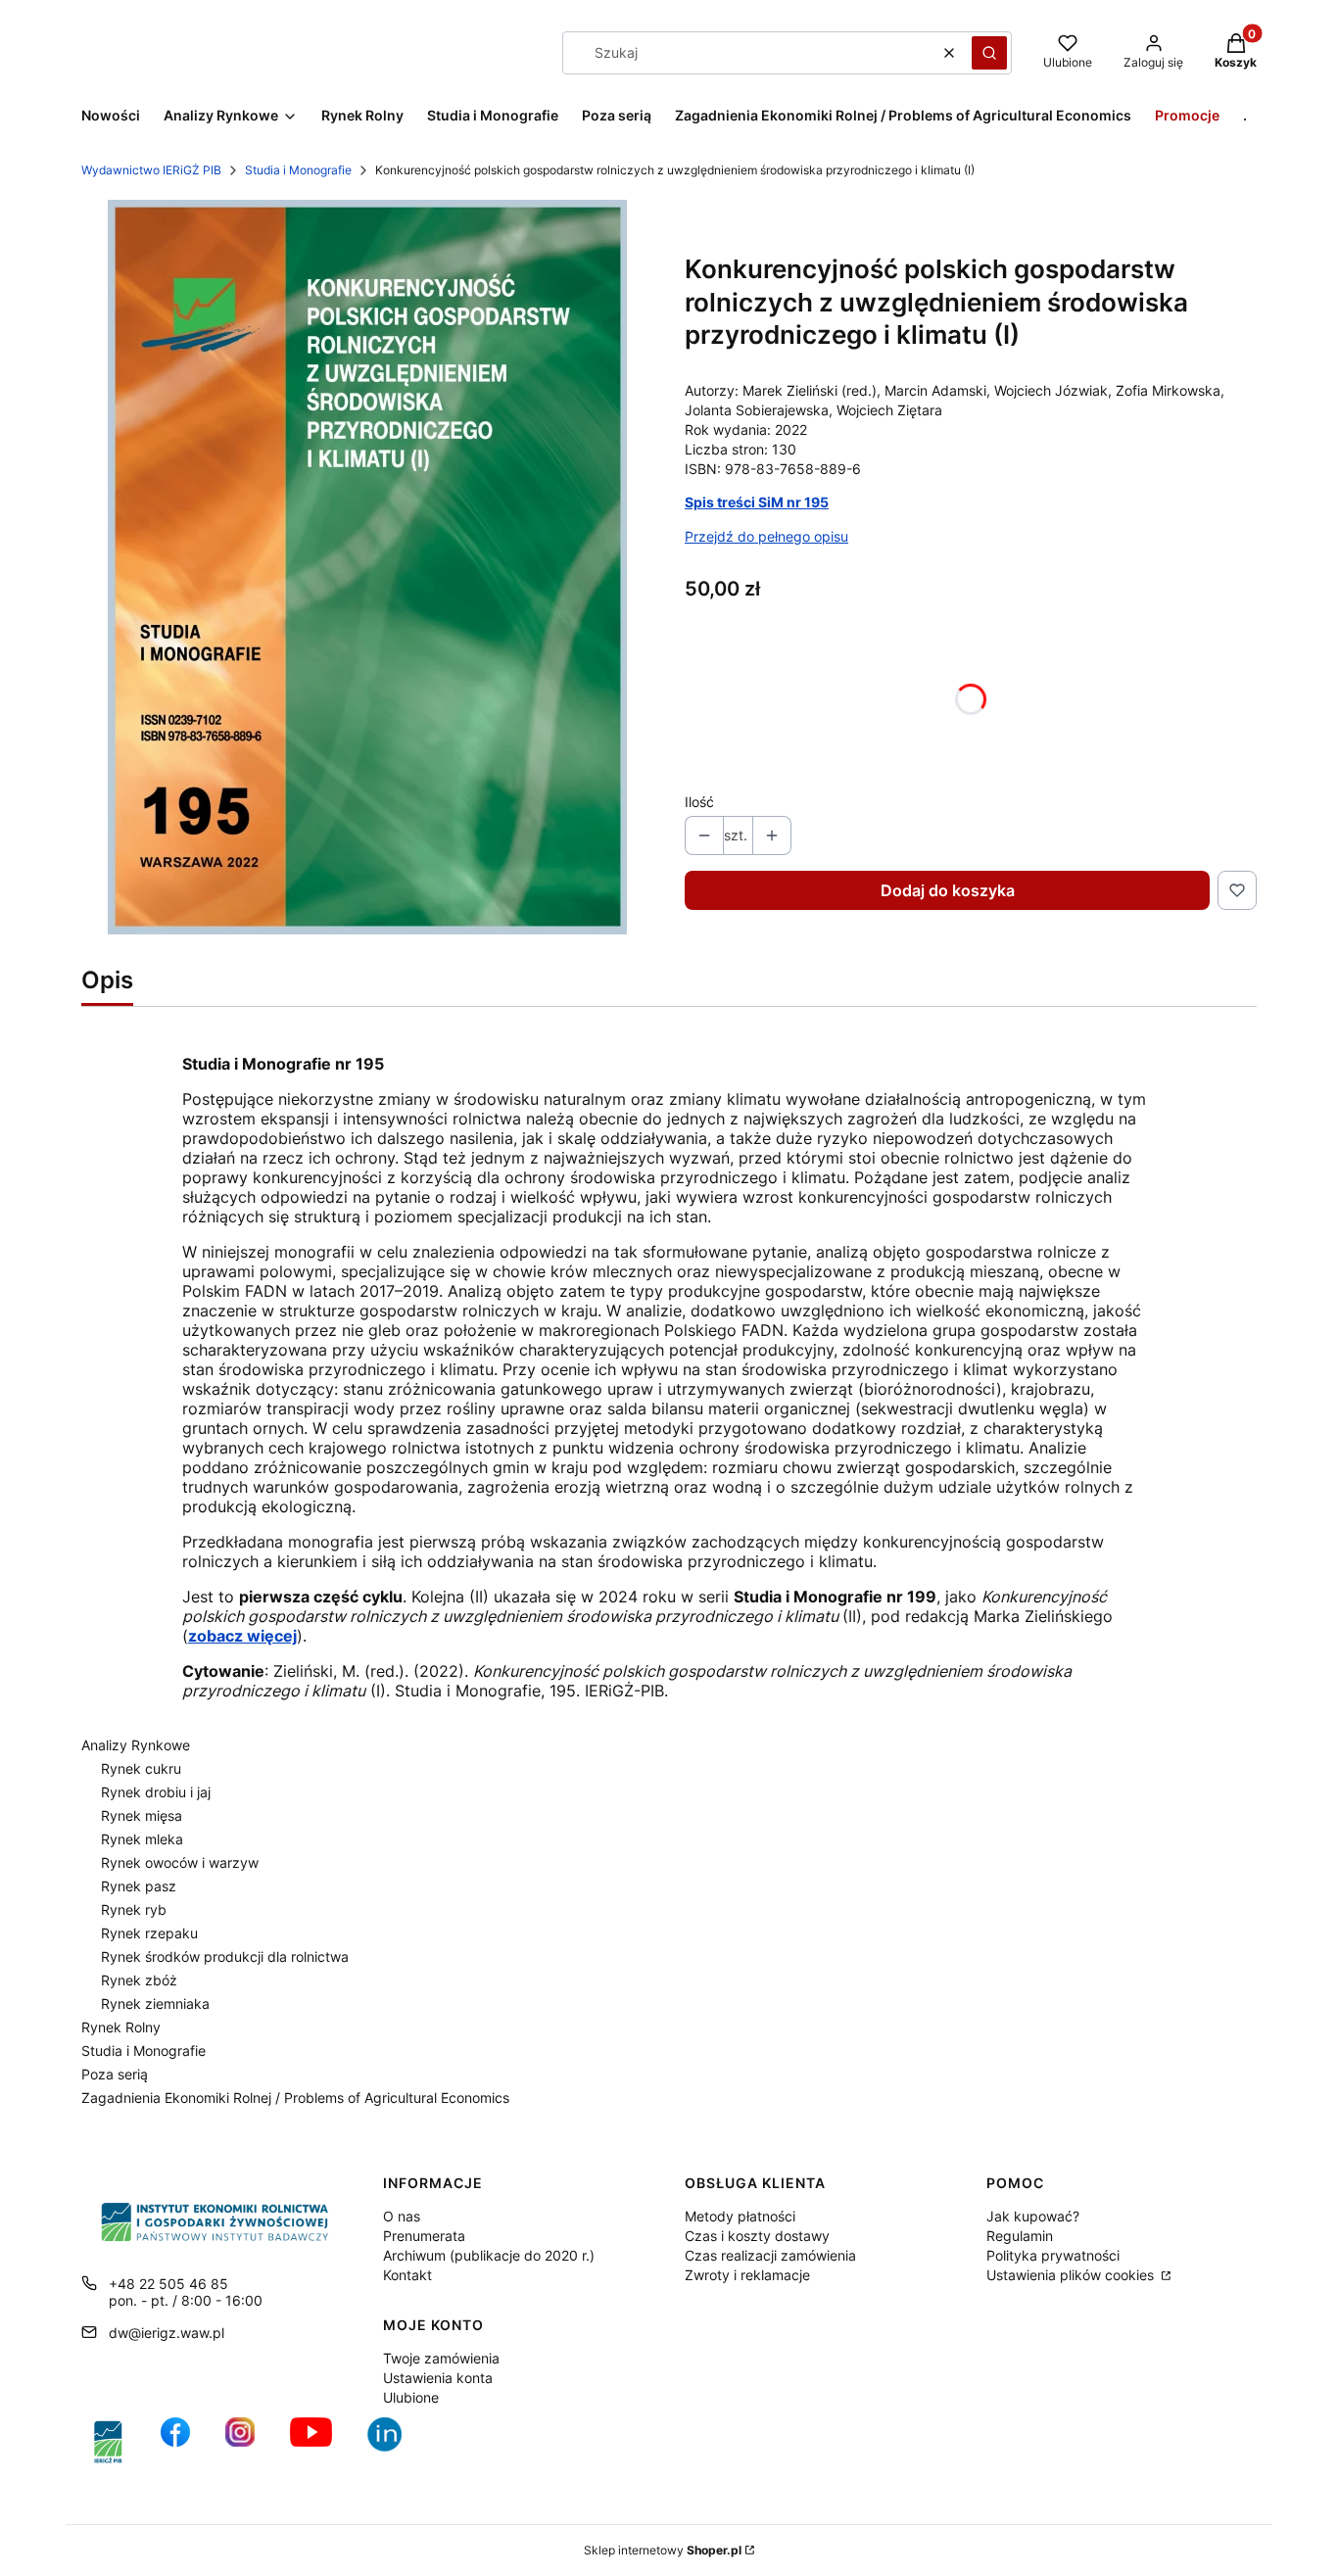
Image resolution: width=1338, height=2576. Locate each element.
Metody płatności (740, 2216)
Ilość (699, 802)
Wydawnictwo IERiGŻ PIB (151, 170)
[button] (989, 53)
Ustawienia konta (438, 2378)
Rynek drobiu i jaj (156, 1792)
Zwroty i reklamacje (747, 2275)
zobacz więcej (242, 1636)
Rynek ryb (134, 1909)
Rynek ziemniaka (155, 2004)
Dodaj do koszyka (948, 890)
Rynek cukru (141, 1768)
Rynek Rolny (121, 2027)
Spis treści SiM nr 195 (757, 502)
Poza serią (115, 2074)
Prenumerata (424, 2236)
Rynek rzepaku (149, 1933)
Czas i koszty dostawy (757, 2236)
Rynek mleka (142, 1839)
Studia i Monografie (298, 170)
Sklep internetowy (663, 2550)
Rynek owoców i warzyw (180, 1862)
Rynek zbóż (139, 1980)
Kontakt (407, 2275)
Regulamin (1020, 2236)
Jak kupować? (1033, 2216)
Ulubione (411, 2397)
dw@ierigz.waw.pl (167, 2333)
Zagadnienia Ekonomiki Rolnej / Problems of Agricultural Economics (295, 2098)
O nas (402, 2216)
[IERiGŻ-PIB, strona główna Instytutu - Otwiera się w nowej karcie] (108, 2442)
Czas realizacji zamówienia (770, 2255)
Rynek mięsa (142, 1815)
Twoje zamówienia (441, 2358)
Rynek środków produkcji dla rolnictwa (225, 1956)
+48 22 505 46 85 (168, 2284)
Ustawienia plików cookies (1072, 2275)
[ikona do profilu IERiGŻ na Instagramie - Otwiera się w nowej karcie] (240, 2442)
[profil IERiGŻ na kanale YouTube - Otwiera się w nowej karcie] (311, 2442)
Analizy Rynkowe (136, 1745)
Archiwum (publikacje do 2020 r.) (489, 2255)
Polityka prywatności (1053, 2255)
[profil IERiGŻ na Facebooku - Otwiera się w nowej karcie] (175, 2442)
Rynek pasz (139, 1886)
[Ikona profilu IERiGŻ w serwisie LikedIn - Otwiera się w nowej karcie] (392, 2442)
